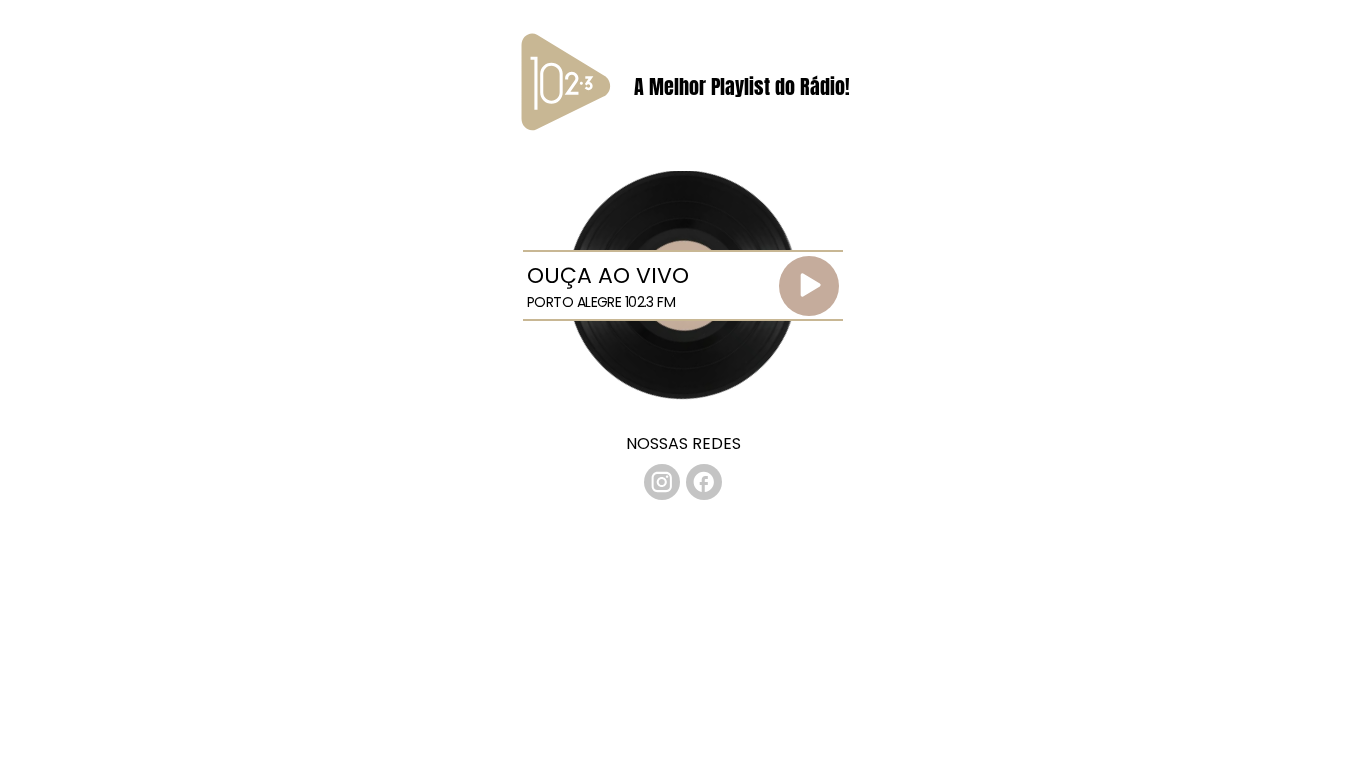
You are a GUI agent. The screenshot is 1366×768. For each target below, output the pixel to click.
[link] (662, 482)
